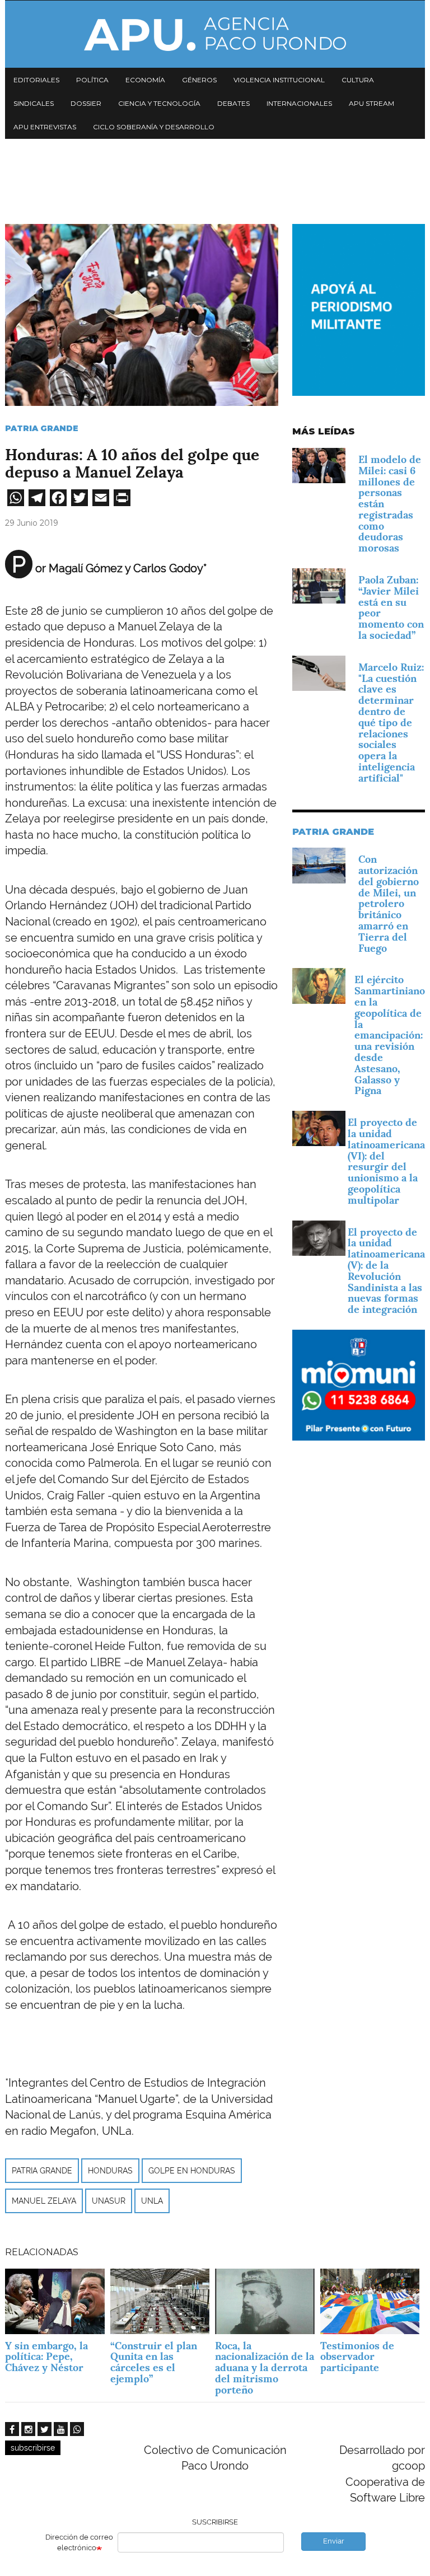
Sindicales (34, 103)
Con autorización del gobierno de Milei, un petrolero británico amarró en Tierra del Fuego (389, 903)
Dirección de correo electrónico (79, 2542)
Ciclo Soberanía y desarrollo (154, 127)
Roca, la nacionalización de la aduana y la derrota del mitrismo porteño (265, 2368)
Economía (145, 80)
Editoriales (36, 80)
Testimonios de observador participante (357, 2357)
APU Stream (371, 103)
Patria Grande (42, 428)
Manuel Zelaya (44, 2201)
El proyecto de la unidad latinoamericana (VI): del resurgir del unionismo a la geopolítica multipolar (386, 1161)
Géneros (199, 80)
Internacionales (299, 103)
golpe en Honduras (192, 2171)
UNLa (152, 2201)
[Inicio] (215, 34)
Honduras (110, 2171)
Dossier (86, 103)
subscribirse (33, 2448)
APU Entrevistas (45, 127)
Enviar (334, 2541)
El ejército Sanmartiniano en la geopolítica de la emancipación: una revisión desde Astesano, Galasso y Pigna (390, 1035)
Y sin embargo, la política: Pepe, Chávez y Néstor (46, 2357)
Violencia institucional (279, 80)
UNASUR (109, 2201)
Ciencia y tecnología (159, 103)
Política (92, 80)
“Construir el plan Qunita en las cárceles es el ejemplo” (154, 2362)
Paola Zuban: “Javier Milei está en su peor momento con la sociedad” (391, 607)
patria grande (42, 2171)
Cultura (358, 80)
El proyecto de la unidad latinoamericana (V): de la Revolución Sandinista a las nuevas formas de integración (386, 1271)
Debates (233, 103)
